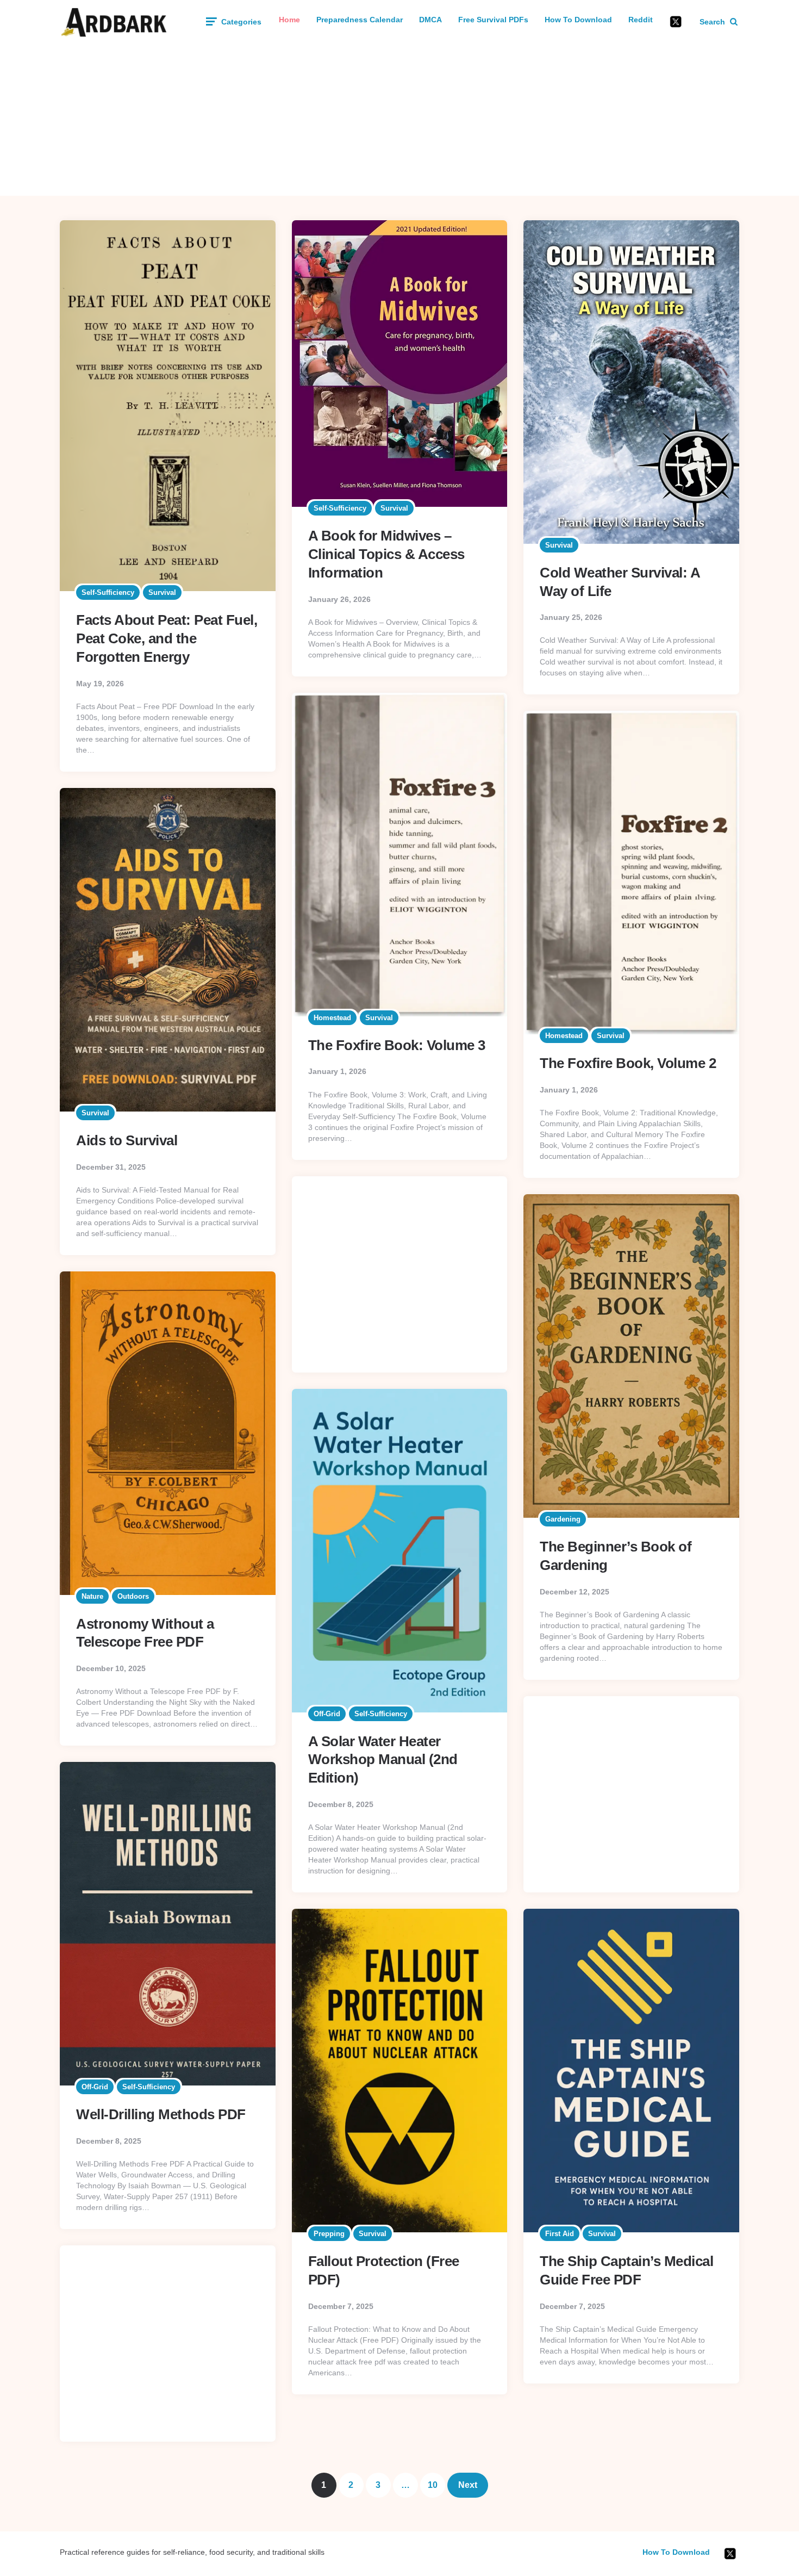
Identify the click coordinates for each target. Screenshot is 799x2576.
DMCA (430, 20)
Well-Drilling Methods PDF (161, 2114)
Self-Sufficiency (108, 592)
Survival (162, 592)
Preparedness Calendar (360, 20)
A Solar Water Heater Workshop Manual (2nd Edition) (383, 1760)
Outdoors (133, 1596)
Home (289, 20)
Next (468, 2485)
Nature (92, 1596)
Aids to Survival (127, 1140)
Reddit (641, 20)
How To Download (578, 20)
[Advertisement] (399, 120)
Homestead (332, 1018)
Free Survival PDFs (493, 20)
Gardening (563, 1519)
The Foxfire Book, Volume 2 (628, 1063)
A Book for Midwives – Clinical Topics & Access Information (386, 554)
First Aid (560, 2234)
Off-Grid (327, 1714)
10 (433, 2485)
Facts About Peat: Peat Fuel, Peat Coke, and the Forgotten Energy (167, 638)
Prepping (329, 2234)
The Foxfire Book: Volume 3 (397, 1045)
